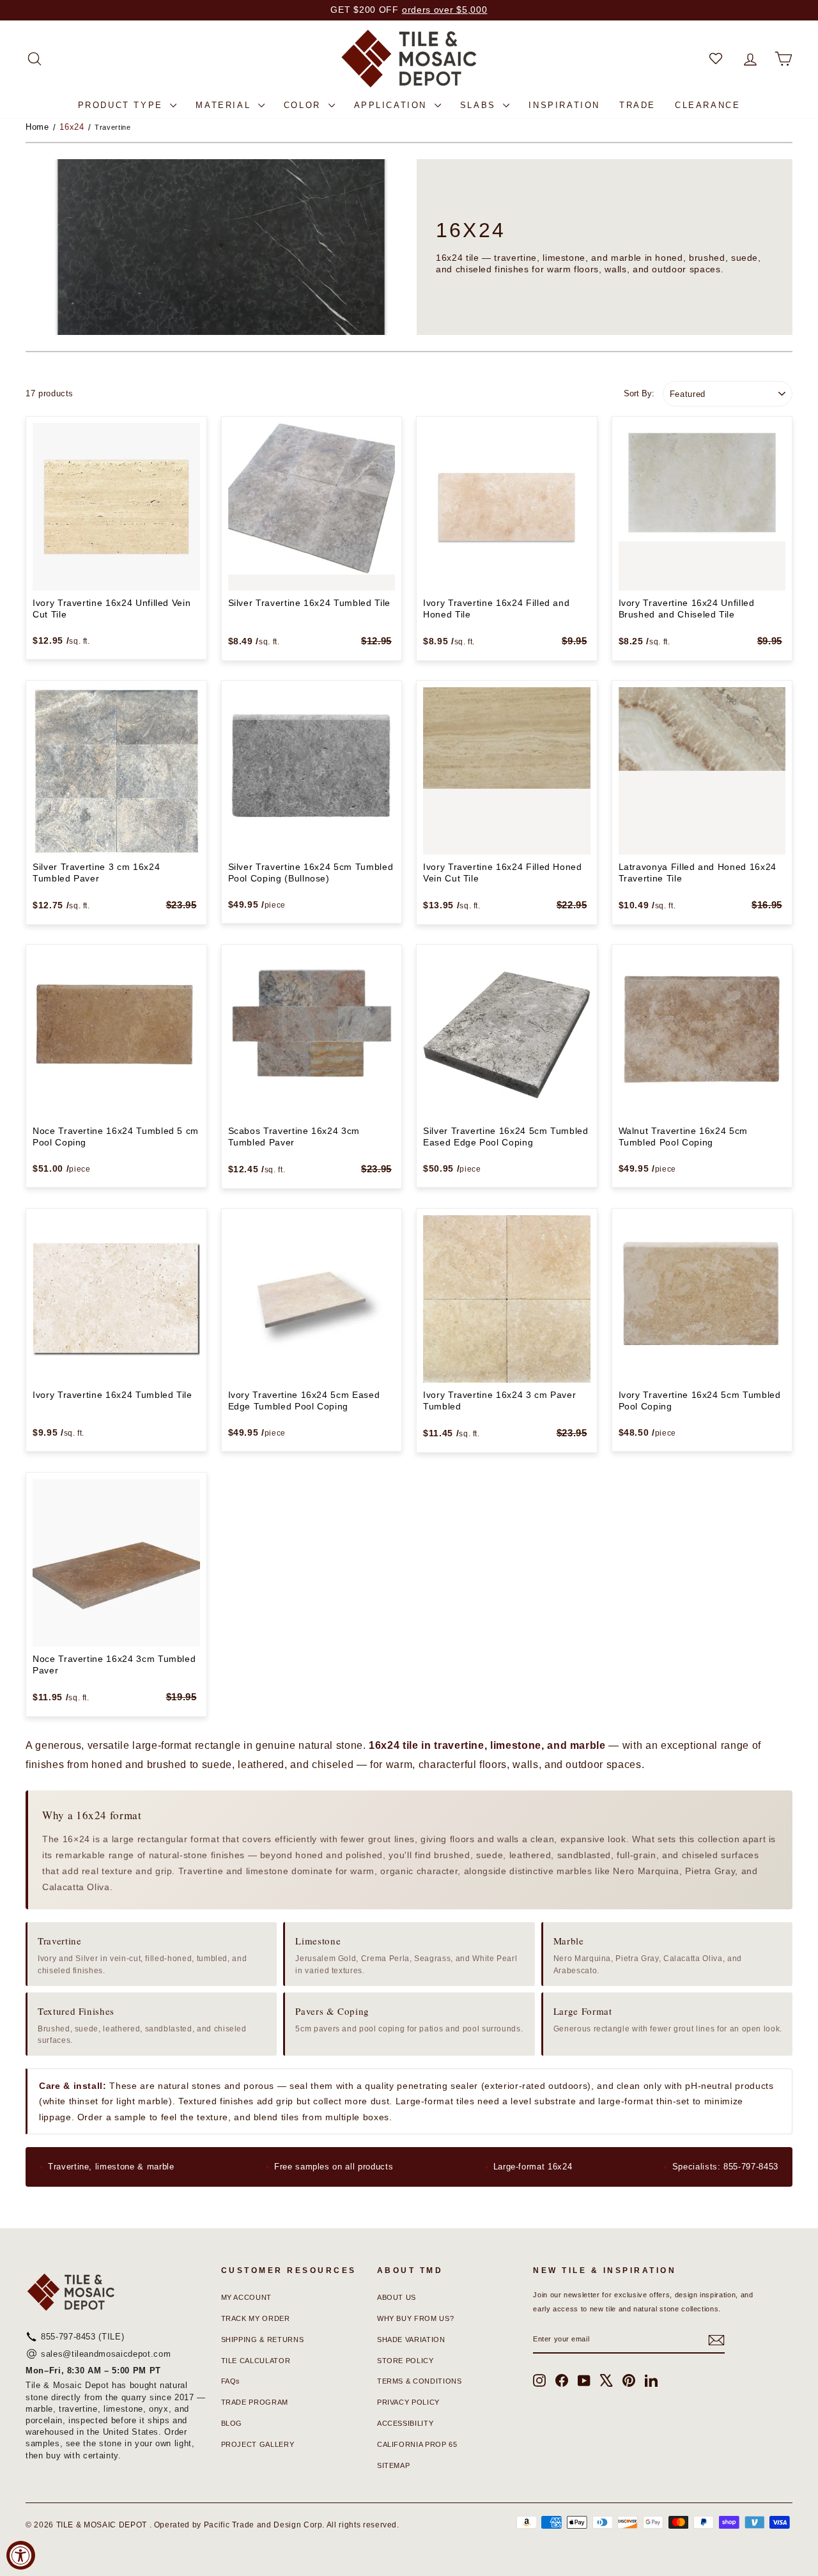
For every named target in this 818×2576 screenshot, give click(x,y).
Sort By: (639, 393)
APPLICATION (393, 105)
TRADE (637, 105)
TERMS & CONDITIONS (420, 2381)
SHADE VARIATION (411, 2339)
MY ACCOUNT (247, 2297)
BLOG (232, 2423)
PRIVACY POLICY (408, 2402)
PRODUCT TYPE (123, 105)
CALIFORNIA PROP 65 (417, 2444)
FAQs (231, 2381)
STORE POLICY (405, 2361)
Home (37, 127)
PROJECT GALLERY (258, 2444)
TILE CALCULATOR (256, 2361)
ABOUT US (397, 2297)
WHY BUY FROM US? (415, 2318)
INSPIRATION (564, 105)
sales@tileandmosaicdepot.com (106, 2354)
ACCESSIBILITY (405, 2423)
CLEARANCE (707, 105)
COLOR (305, 105)
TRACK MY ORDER (256, 2318)
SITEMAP (394, 2465)
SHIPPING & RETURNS (263, 2339)
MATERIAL (225, 105)
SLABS (480, 105)
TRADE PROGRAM (255, 2402)
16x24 (72, 127)
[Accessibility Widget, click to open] (21, 2555)
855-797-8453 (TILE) (82, 2337)
